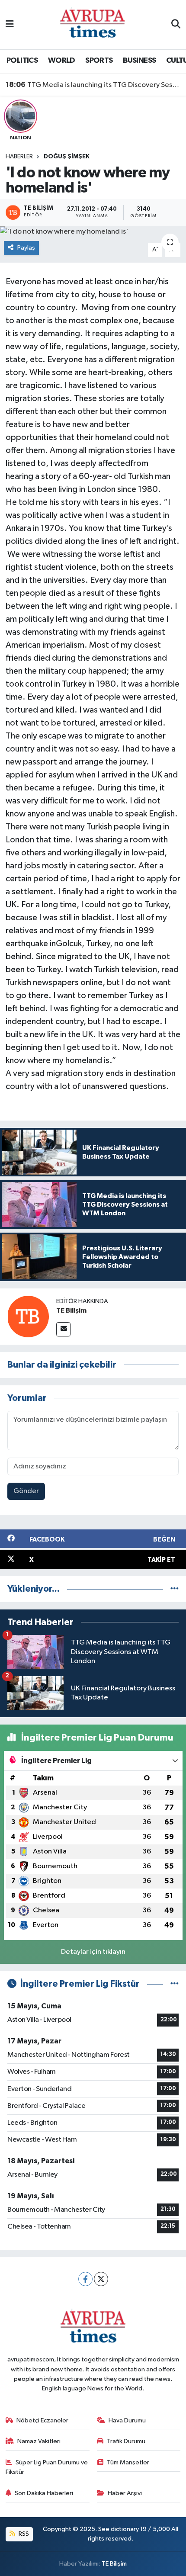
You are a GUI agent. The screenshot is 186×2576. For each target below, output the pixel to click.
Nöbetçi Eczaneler (42, 2420)
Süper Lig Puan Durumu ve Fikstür (47, 2467)
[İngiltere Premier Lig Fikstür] (175, 1984)
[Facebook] (85, 2279)
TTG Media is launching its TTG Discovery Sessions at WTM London (93, 85)
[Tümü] (175, 1589)
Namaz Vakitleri (39, 2441)
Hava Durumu (127, 2420)
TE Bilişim (71, 1310)
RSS (23, 2534)
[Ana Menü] (10, 24)
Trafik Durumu (126, 2441)
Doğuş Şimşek (67, 157)
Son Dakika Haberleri (44, 2493)
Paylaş (26, 248)
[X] (101, 2279)
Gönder (26, 1491)
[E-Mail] (63, 1329)
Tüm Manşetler (128, 2462)
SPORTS (99, 61)
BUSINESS (139, 61)
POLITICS (22, 61)
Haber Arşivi (125, 2493)
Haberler (19, 157)
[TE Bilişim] (28, 1316)
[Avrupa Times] (93, 24)
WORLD (62, 61)
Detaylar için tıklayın (93, 1952)
